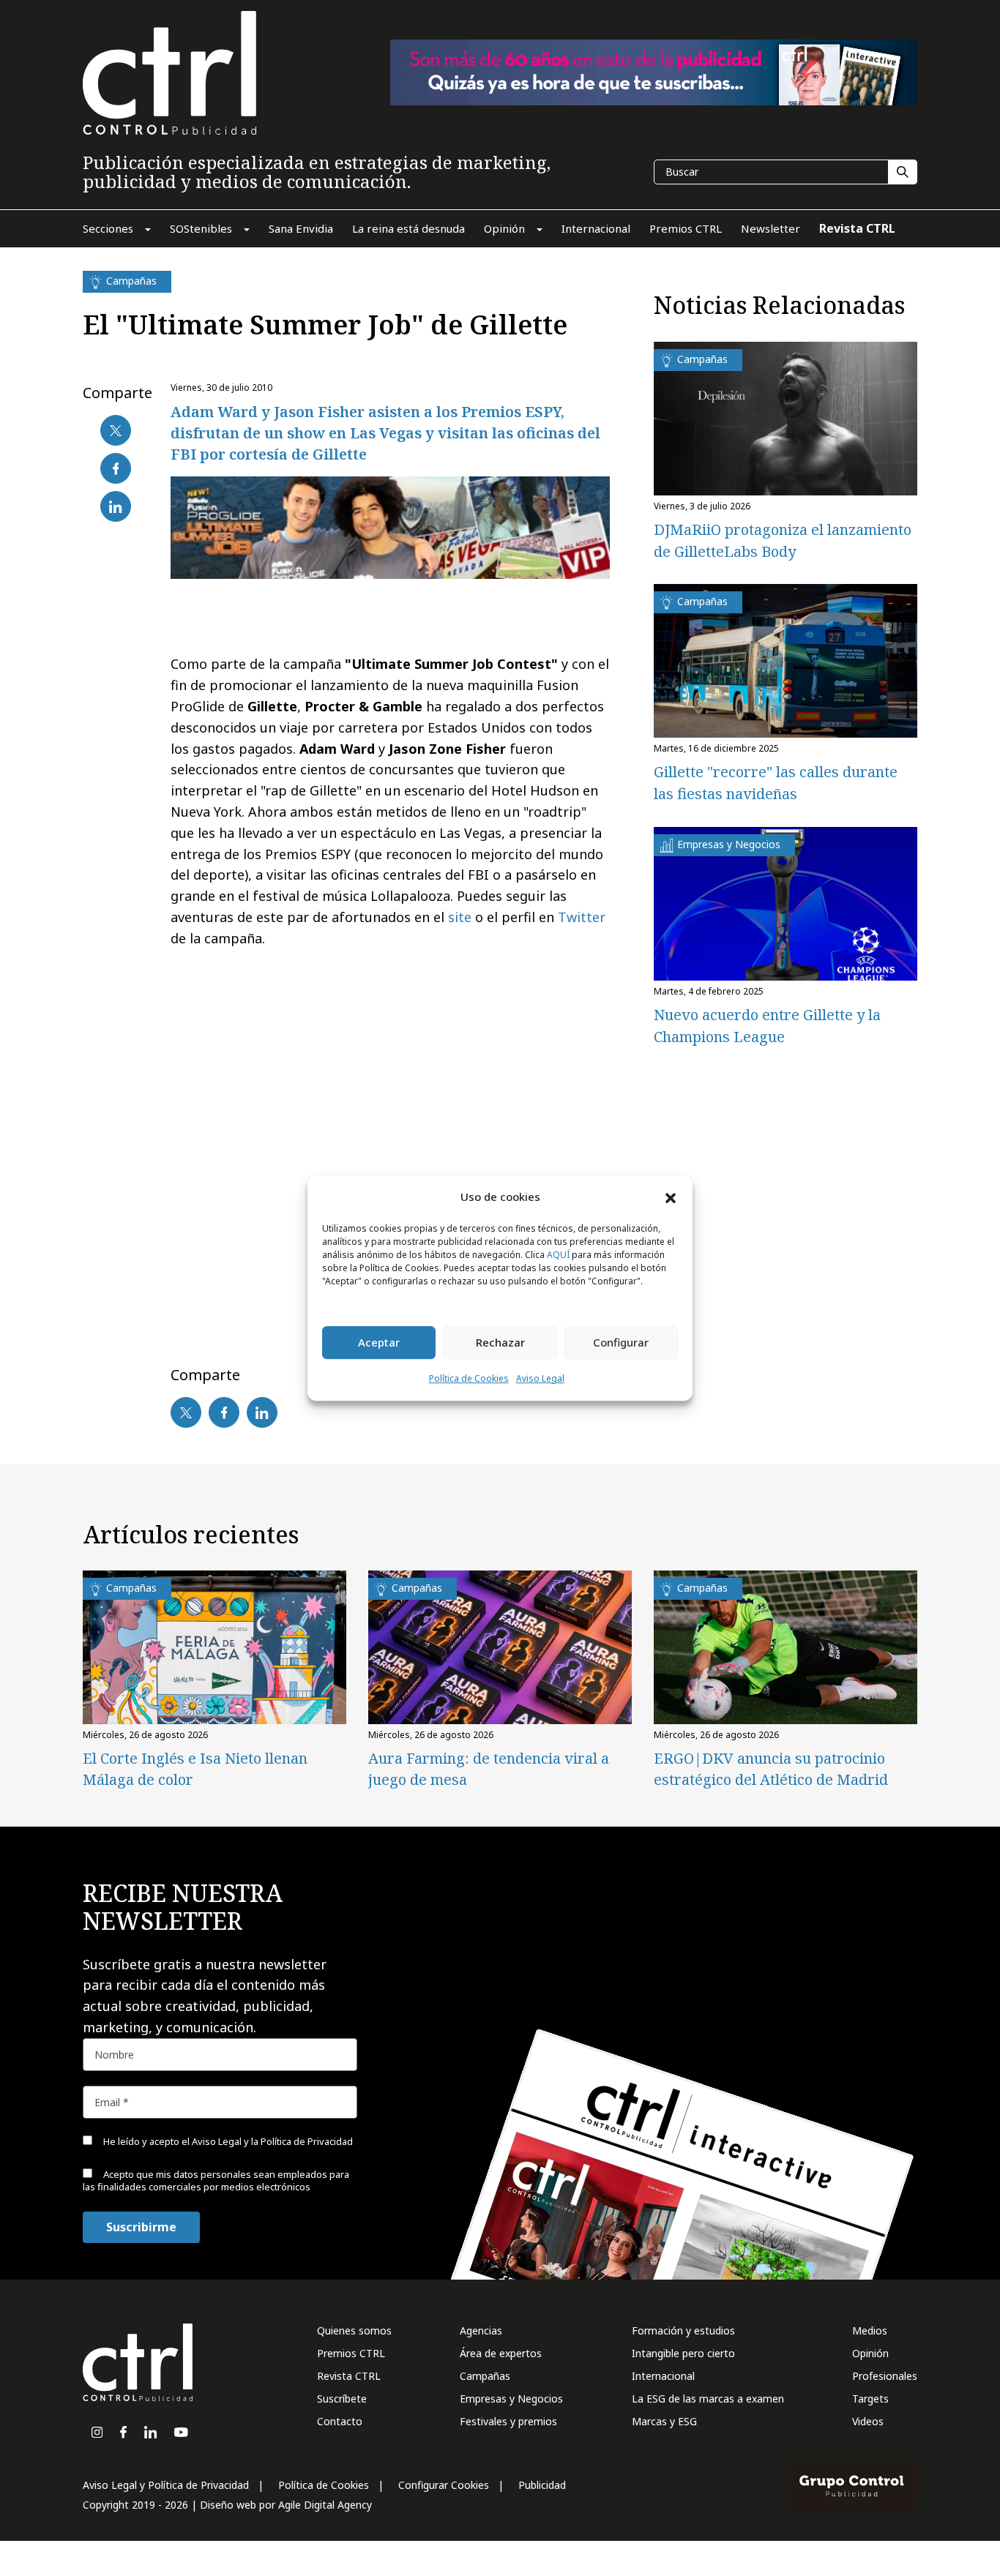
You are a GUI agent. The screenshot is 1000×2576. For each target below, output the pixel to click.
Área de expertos (501, 2353)
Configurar (621, 1343)
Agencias (481, 2330)
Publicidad (542, 2485)
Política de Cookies (469, 1378)
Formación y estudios (683, 2330)
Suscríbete (342, 2399)
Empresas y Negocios (511, 2399)
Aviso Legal (540, 1378)
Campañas (485, 2376)
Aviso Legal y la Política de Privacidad (272, 2141)
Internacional (663, 2376)
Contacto (340, 2421)
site (460, 917)
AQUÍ (558, 1255)
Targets (870, 2399)
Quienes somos (354, 2330)
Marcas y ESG (664, 2421)
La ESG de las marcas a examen (708, 2399)
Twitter (582, 917)
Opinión (870, 2353)
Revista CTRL (349, 2376)
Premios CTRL (351, 2353)
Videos (868, 2421)
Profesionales (885, 2376)
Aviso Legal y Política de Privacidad (166, 2485)
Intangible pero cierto (683, 2353)
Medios (870, 2330)
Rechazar (500, 1343)
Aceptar (379, 1343)
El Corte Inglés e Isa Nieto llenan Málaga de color (195, 1769)
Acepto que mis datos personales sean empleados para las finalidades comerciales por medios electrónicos (216, 2180)
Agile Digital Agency (325, 2505)
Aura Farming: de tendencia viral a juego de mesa (489, 1769)
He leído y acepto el (227, 2141)
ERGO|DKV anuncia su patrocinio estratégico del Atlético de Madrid (771, 1769)
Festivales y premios (508, 2421)
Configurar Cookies (444, 2485)
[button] (671, 1197)
